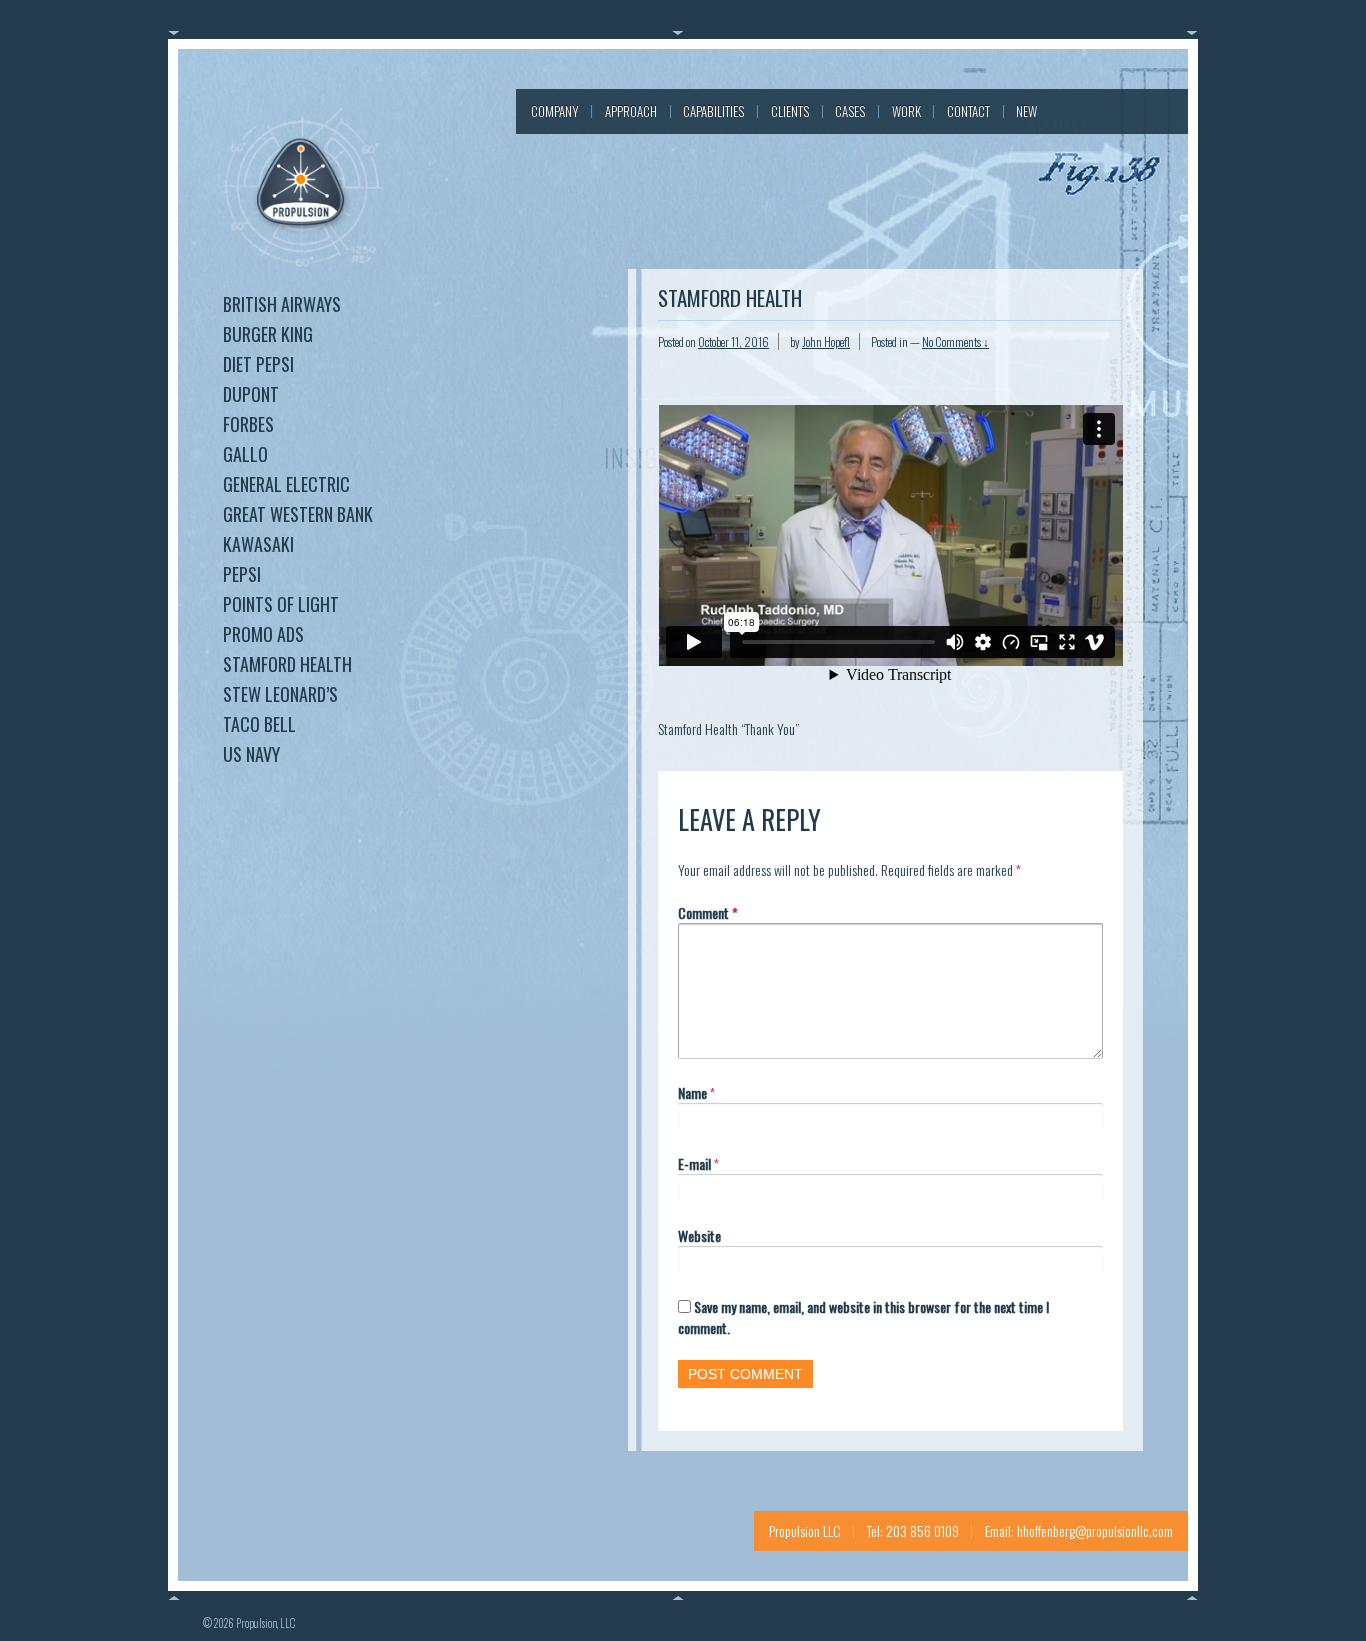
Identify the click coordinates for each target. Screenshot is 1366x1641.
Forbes (248, 424)
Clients (790, 111)
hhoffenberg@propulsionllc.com (1095, 1530)
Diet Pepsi (258, 364)
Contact (968, 111)
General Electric (286, 484)
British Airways (282, 304)
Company (555, 111)
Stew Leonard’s (280, 694)
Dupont (251, 394)
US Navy (251, 754)
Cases (850, 111)
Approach (631, 111)
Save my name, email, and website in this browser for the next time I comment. (863, 1317)
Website (699, 1235)
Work (906, 111)
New (1026, 111)
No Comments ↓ (955, 341)
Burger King (268, 334)
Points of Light (281, 604)
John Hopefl (826, 341)
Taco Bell (259, 724)
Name (692, 1092)
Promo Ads (263, 634)
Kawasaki (258, 544)
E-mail (694, 1163)
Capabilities (713, 111)
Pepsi (242, 574)
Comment (708, 912)
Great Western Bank (298, 514)
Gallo (245, 454)
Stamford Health (287, 664)
